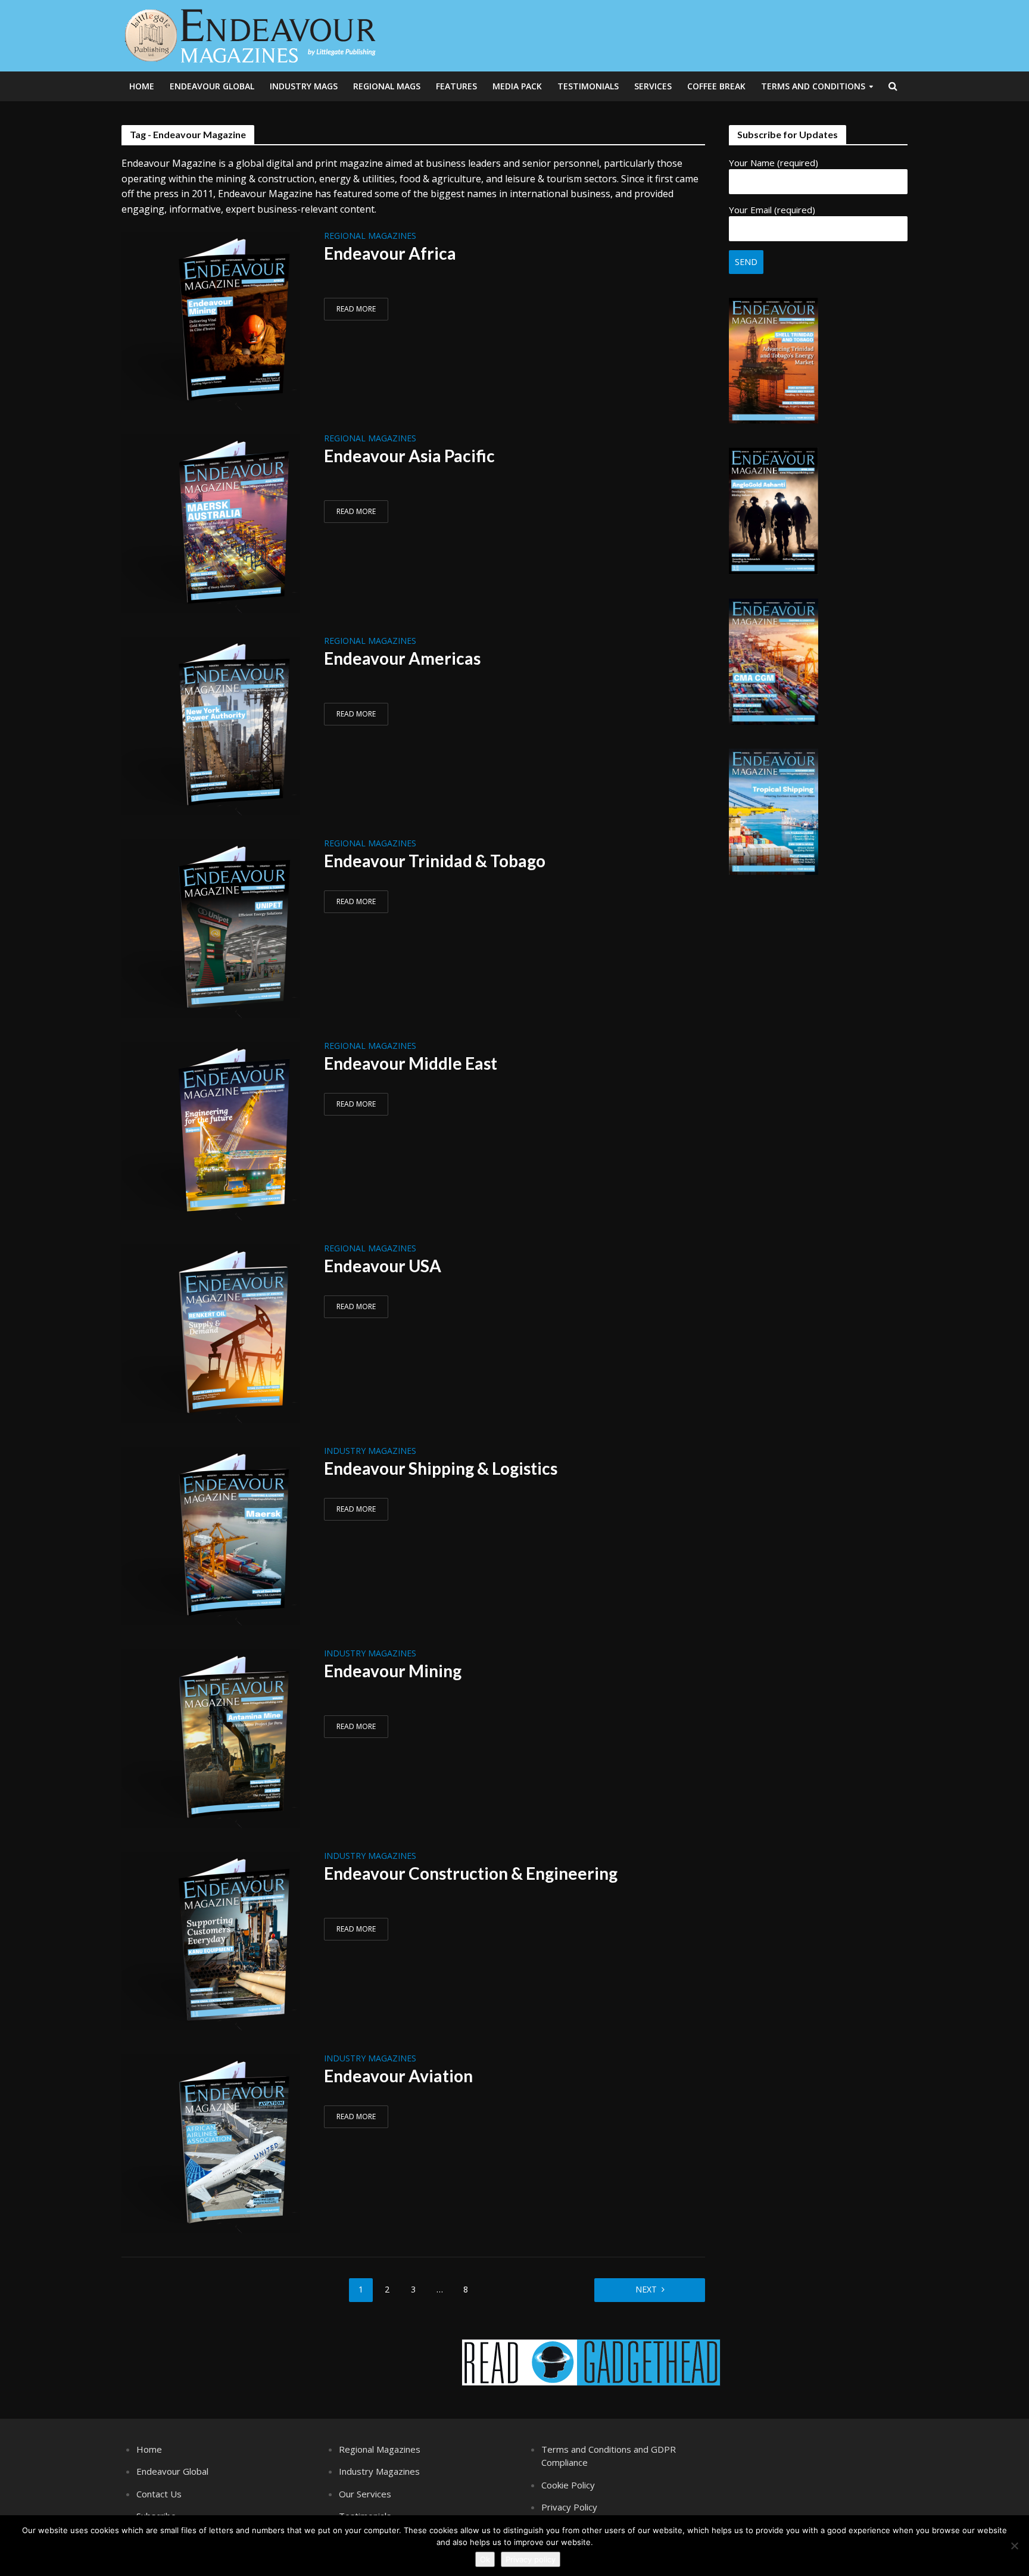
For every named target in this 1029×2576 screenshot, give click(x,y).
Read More (356, 309)
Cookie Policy (568, 2485)
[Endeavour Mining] (211, 1738)
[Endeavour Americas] (211, 725)
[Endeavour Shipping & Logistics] (211, 1535)
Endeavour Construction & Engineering (471, 1873)
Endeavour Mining (393, 1671)
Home (142, 86)
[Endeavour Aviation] (211, 2143)
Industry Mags (304, 86)
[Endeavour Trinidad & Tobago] (211, 928)
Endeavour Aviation (398, 2076)
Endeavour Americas (402, 658)
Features (456, 86)
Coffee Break (716, 86)
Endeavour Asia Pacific (409, 456)
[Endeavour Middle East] (211, 1130)
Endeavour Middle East (411, 1063)
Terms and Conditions (813, 86)
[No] (1014, 2546)
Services (653, 86)
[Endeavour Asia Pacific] (211, 523)
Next (646, 2289)
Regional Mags (387, 86)
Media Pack (517, 86)
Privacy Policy (569, 2507)
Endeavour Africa (390, 253)
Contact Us (159, 2494)
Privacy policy (531, 2559)
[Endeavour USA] (211, 1333)
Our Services (365, 2494)
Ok (485, 2559)
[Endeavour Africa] (211, 320)
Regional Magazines (370, 236)
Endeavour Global (212, 86)
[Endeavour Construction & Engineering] (211, 1940)
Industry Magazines (370, 1451)
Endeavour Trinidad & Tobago (435, 861)
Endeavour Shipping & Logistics (441, 1468)
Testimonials (588, 86)
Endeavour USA (383, 1266)
